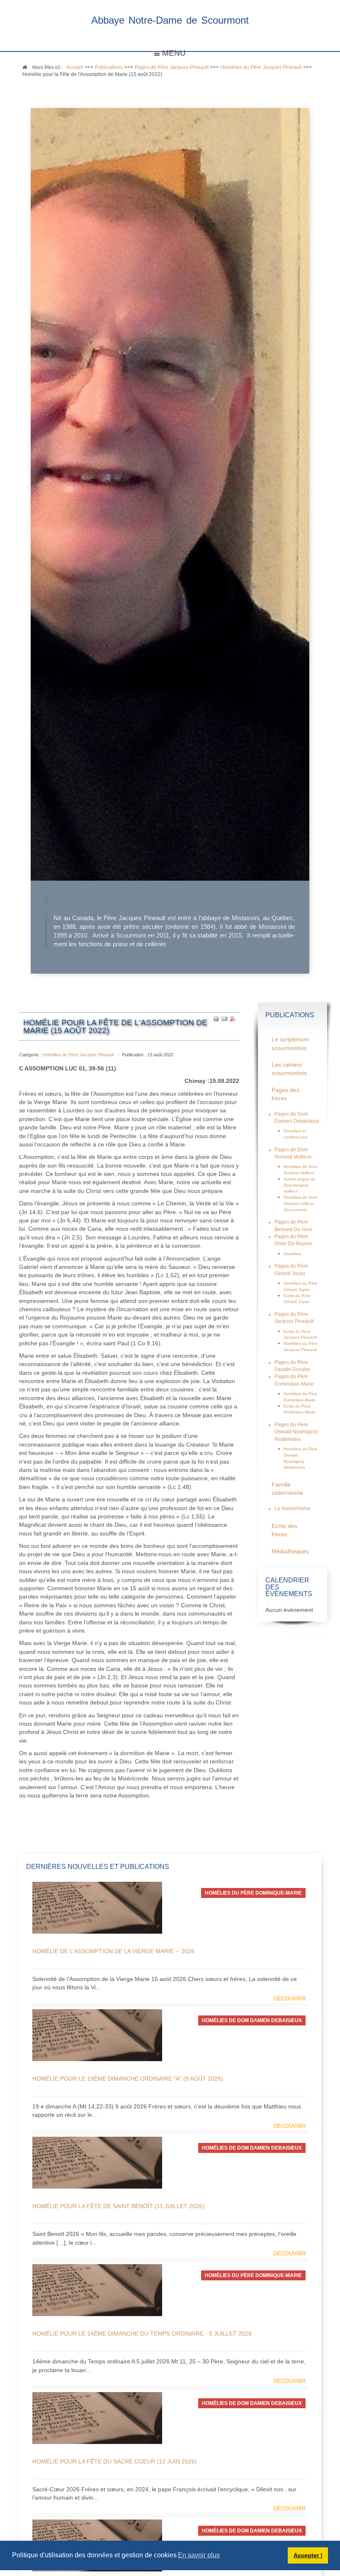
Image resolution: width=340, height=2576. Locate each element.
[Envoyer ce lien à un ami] (224, 1019)
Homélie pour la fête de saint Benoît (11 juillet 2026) (118, 2206)
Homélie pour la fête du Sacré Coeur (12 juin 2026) (115, 2461)
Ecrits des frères (284, 1530)
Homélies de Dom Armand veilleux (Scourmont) (300, 1203)
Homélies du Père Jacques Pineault (78, 1055)
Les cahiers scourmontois (289, 1069)
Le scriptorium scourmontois (290, 1044)
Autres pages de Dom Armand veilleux (300, 1185)
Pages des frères (285, 1094)
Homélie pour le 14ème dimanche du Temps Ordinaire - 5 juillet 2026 (142, 2334)
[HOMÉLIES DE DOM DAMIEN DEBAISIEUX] (97, 2035)
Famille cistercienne (287, 1489)
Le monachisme (293, 1508)
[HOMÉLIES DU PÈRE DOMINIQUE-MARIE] (97, 1907)
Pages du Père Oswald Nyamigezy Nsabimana (296, 1432)
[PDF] (233, 1019)
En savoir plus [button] (199, 2555)
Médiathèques (290, 1551)
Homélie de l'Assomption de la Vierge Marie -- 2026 (113, 1951)
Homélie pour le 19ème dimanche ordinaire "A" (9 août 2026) (128, 2079)
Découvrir (290, 1999)
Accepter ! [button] (308, 2555)
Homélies (292, 1254)
